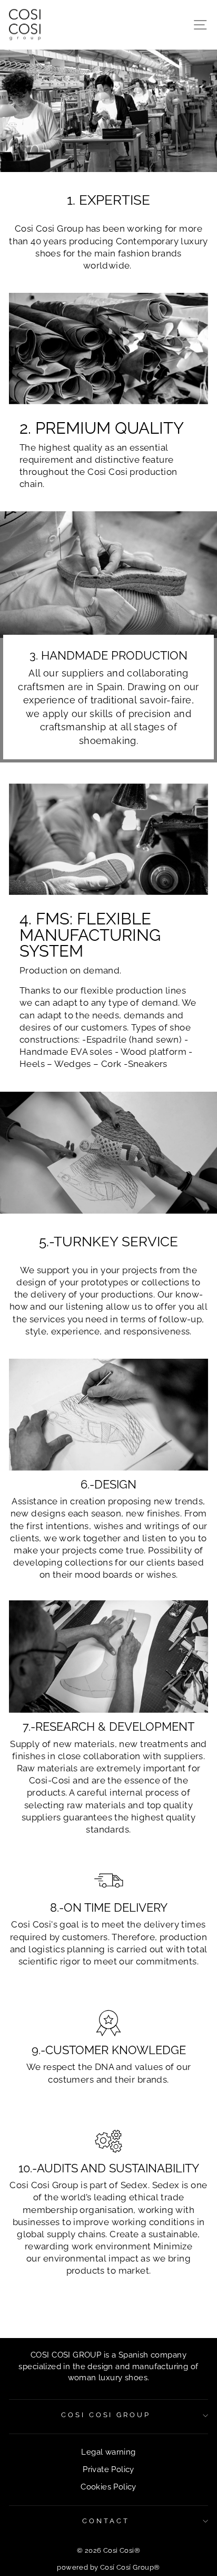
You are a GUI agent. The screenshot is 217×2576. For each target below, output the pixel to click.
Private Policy (108, 2469)
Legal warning (108, 2452)
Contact (106, 2521)
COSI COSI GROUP (106, 2415)
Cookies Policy (108, 2487)
